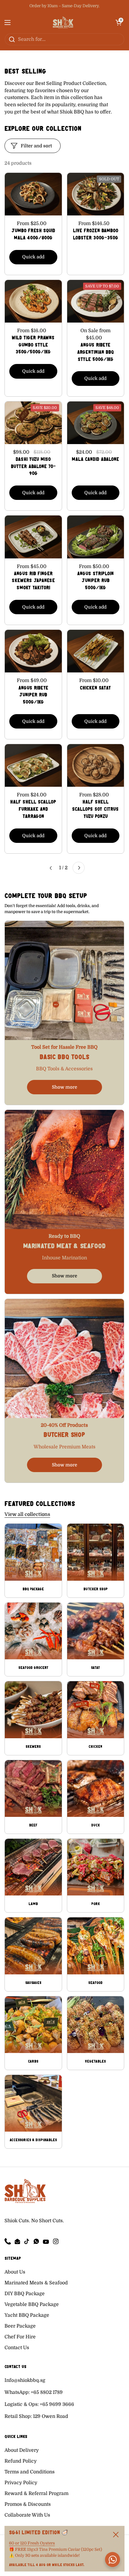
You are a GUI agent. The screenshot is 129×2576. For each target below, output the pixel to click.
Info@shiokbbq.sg (25, 2380)
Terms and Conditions (30, 2472)
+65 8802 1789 (47, 2392)
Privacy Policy (21, 2483)
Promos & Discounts (28, 2504)
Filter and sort (36, 146)
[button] (118, 23)
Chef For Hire (20, 2337)
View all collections (27, 1514)
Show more (64, 1087)
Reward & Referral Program (36, 2493)
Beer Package (20, 2326)
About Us (15, 2272)
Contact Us (17, 2348)
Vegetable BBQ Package (32, 2304)
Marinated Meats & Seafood (36, 2283)
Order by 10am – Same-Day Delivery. (64, 6)
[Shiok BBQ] (63, 23)
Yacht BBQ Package (27, 2315)
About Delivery (22, 2450)
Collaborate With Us (27, 2515)
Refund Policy (21, 2461)
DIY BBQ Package (25, 2294)
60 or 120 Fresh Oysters (32, 2543)
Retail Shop (18, 2416)
